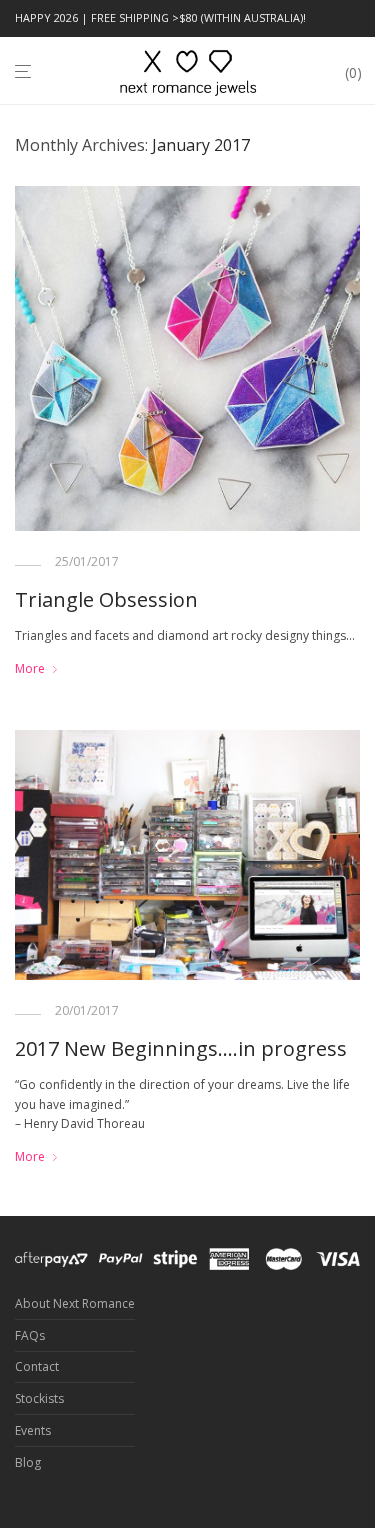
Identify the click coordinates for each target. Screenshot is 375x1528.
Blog (28, 1462)
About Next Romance (75, 1303)
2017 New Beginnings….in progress (181, 1048)
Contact (37, 1366)
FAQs (30, 1335)
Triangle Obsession (106, 599)
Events (33, 1430)
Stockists (39, 1398)
